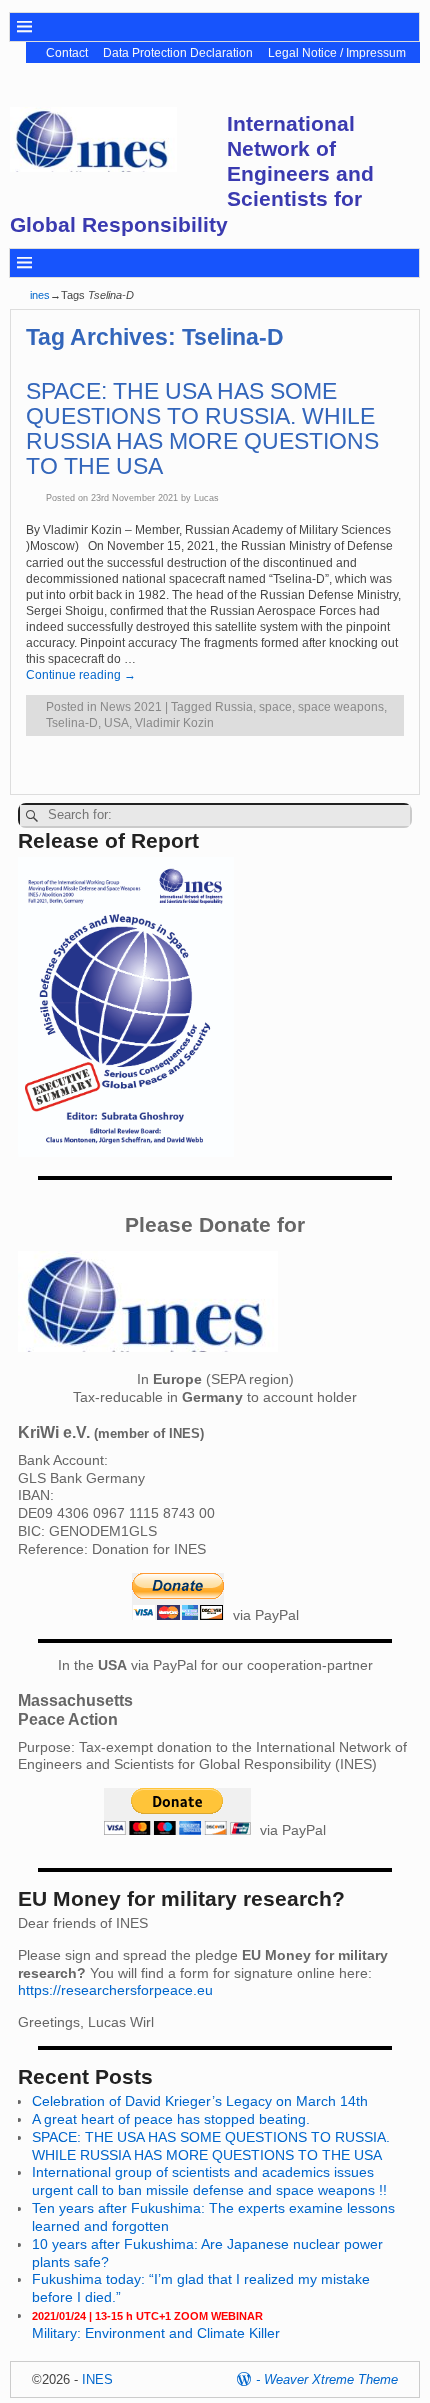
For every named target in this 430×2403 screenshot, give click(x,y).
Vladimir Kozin (174, 723)
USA (116, 723)
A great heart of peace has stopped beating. (171, 2119)
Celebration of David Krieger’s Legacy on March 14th (200, 2101)
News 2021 (131, 707)
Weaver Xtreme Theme (331, 2379)
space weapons (341, 707)
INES (97, 2379)
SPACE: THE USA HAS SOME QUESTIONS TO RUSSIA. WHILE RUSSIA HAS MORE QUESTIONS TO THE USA (202, 429)
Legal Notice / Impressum (337, 53)
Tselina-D (72, 723)
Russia (234, 707)
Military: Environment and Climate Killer (156, 2325)
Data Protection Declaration (178, 53)
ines (40, 295)
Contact (67, 53)
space (275, 707)
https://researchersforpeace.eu (115, 1990)
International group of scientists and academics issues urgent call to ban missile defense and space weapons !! (209, 2181)
